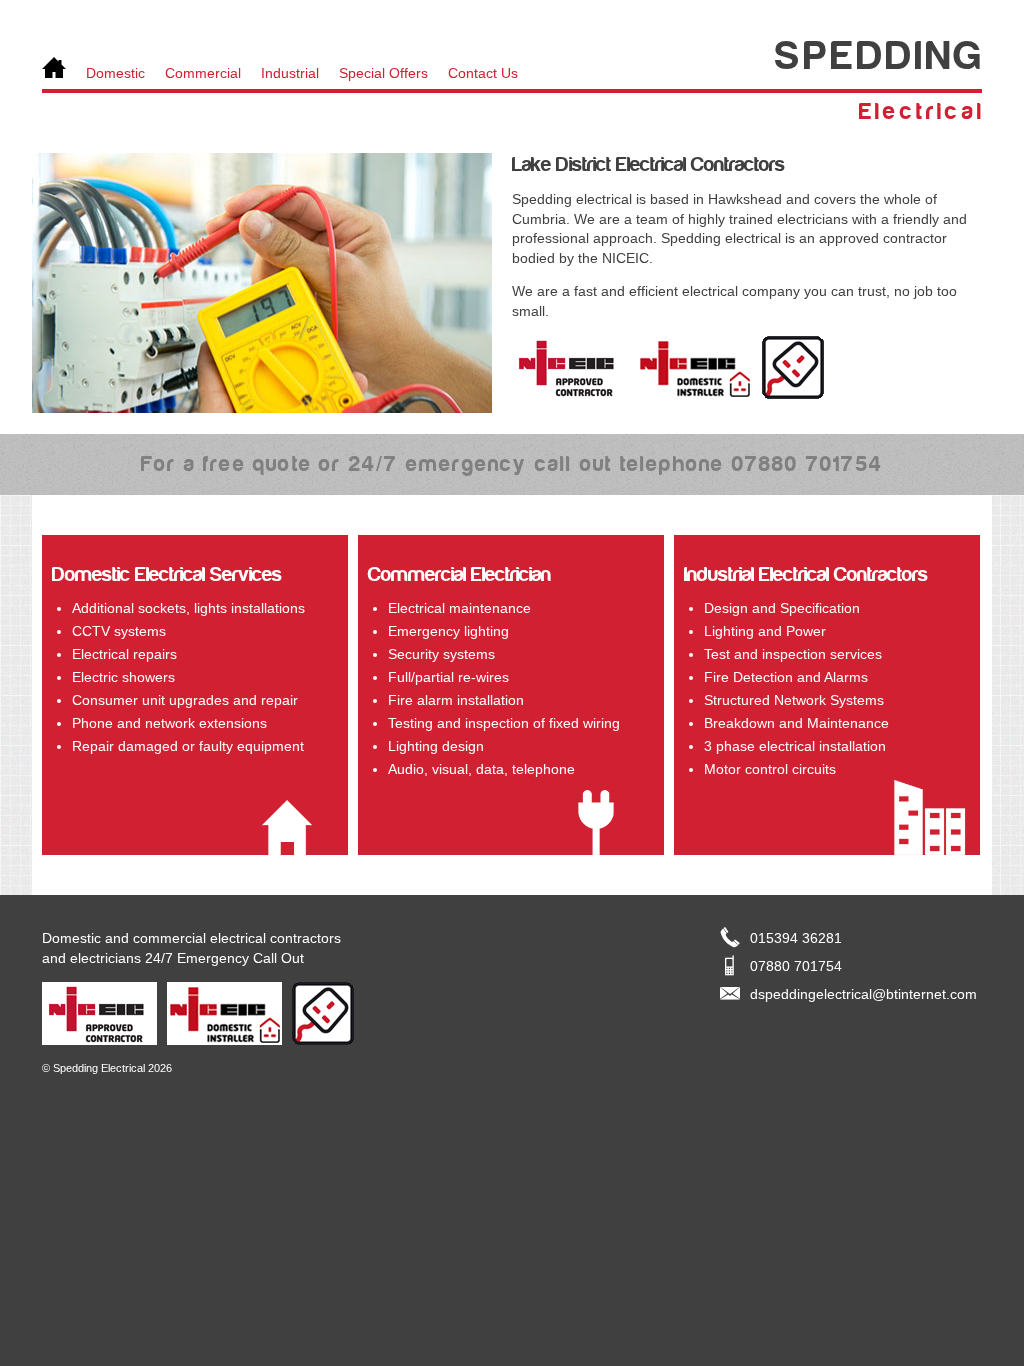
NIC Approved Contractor (569, 367)
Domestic (115, 73)
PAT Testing (793, 367)
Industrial (290, 73)
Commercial (203, 73)
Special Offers (383, 73)
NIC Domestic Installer (694, 367)
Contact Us (483, 73)
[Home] (54, 69)
